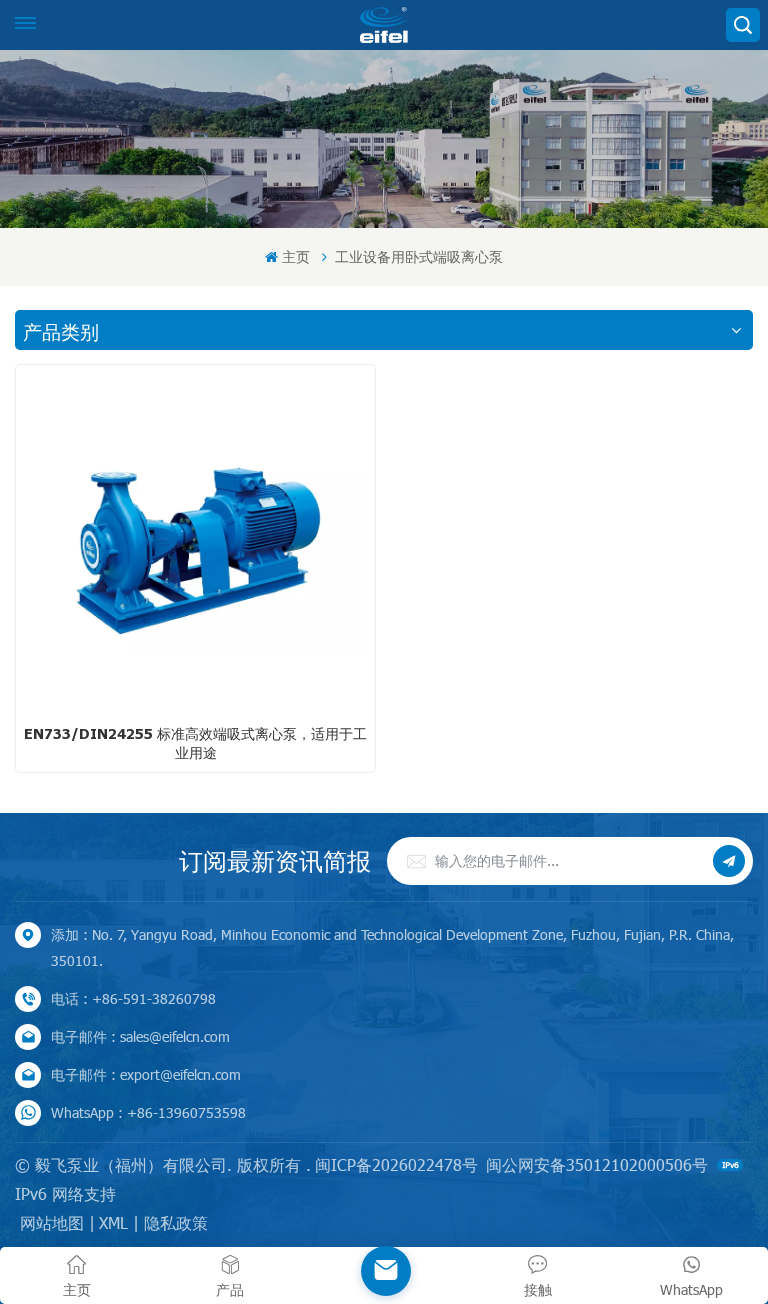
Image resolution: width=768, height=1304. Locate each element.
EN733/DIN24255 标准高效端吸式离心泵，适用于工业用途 (195, 743)
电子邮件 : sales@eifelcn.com (140, 1036)
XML (113, 1222)
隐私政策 (176, 1222)
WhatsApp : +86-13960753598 (148, 1112)
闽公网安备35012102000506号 (597, 1164)
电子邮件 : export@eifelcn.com (146, 1074)
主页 (295, 256)
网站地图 (52, 1222)
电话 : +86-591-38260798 (133, 998)
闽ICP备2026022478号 (396, 1164)
